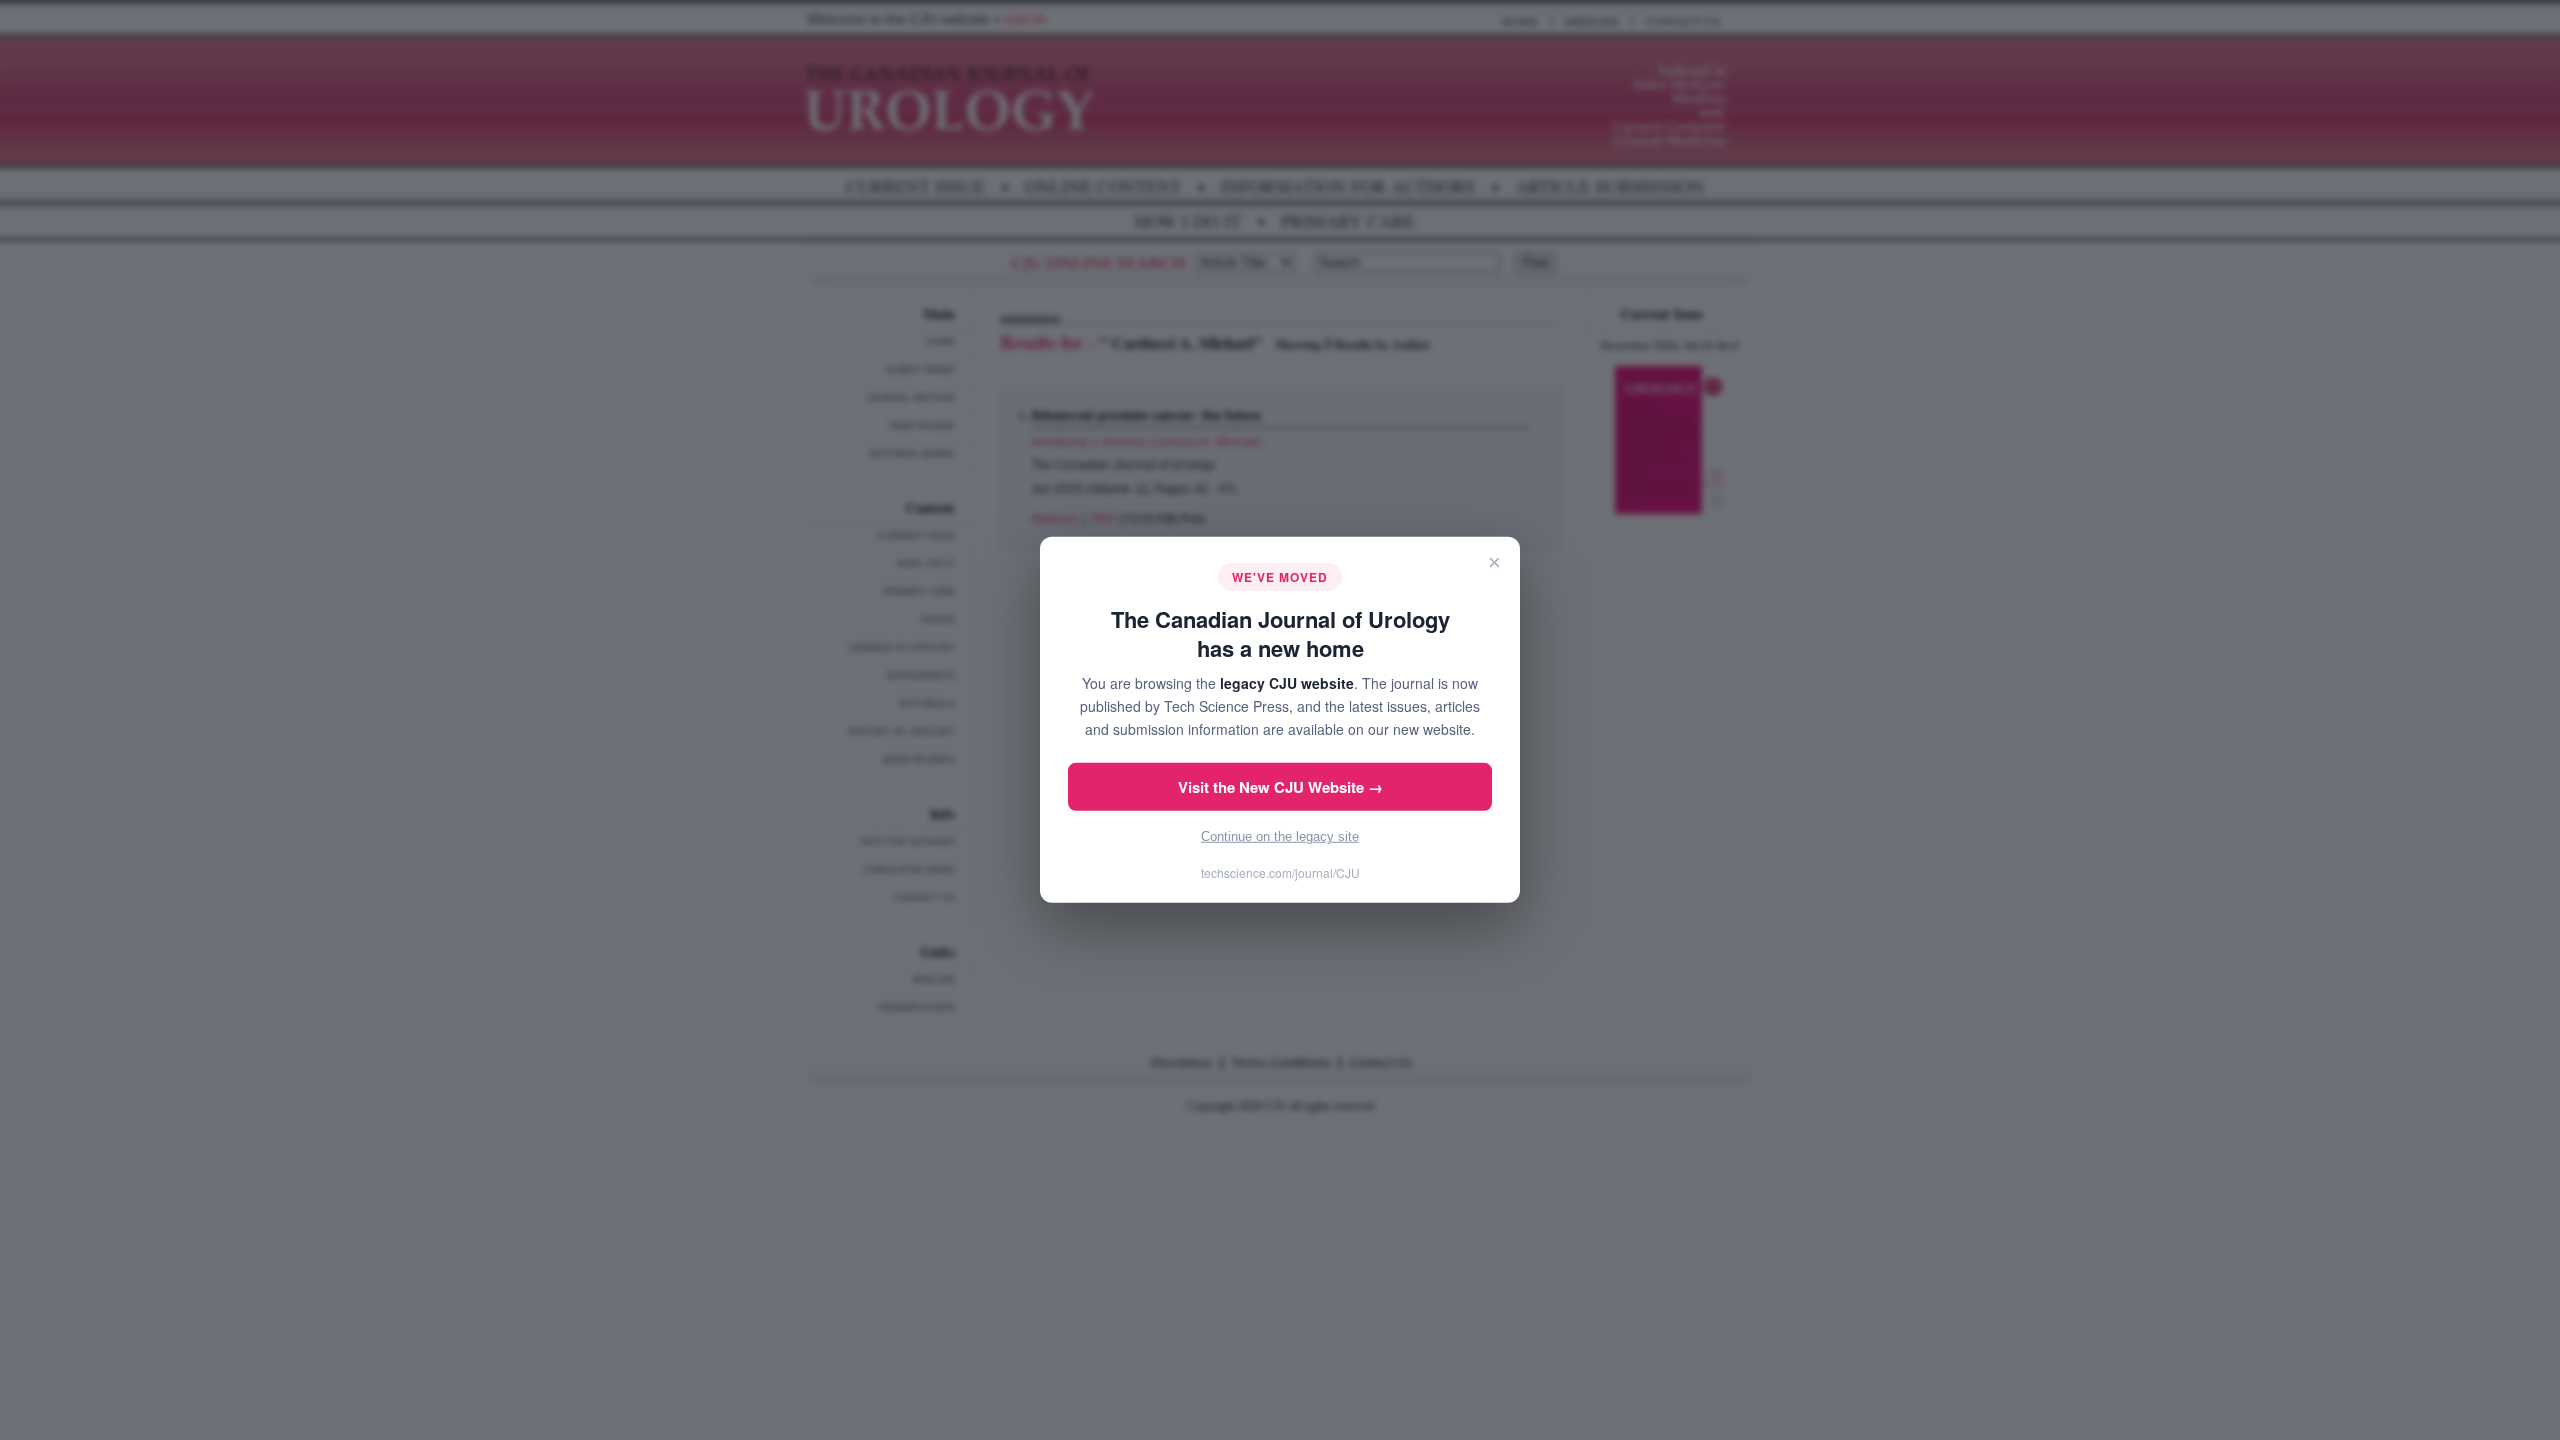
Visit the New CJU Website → (1280, 787)
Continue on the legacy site (1280, 836)
